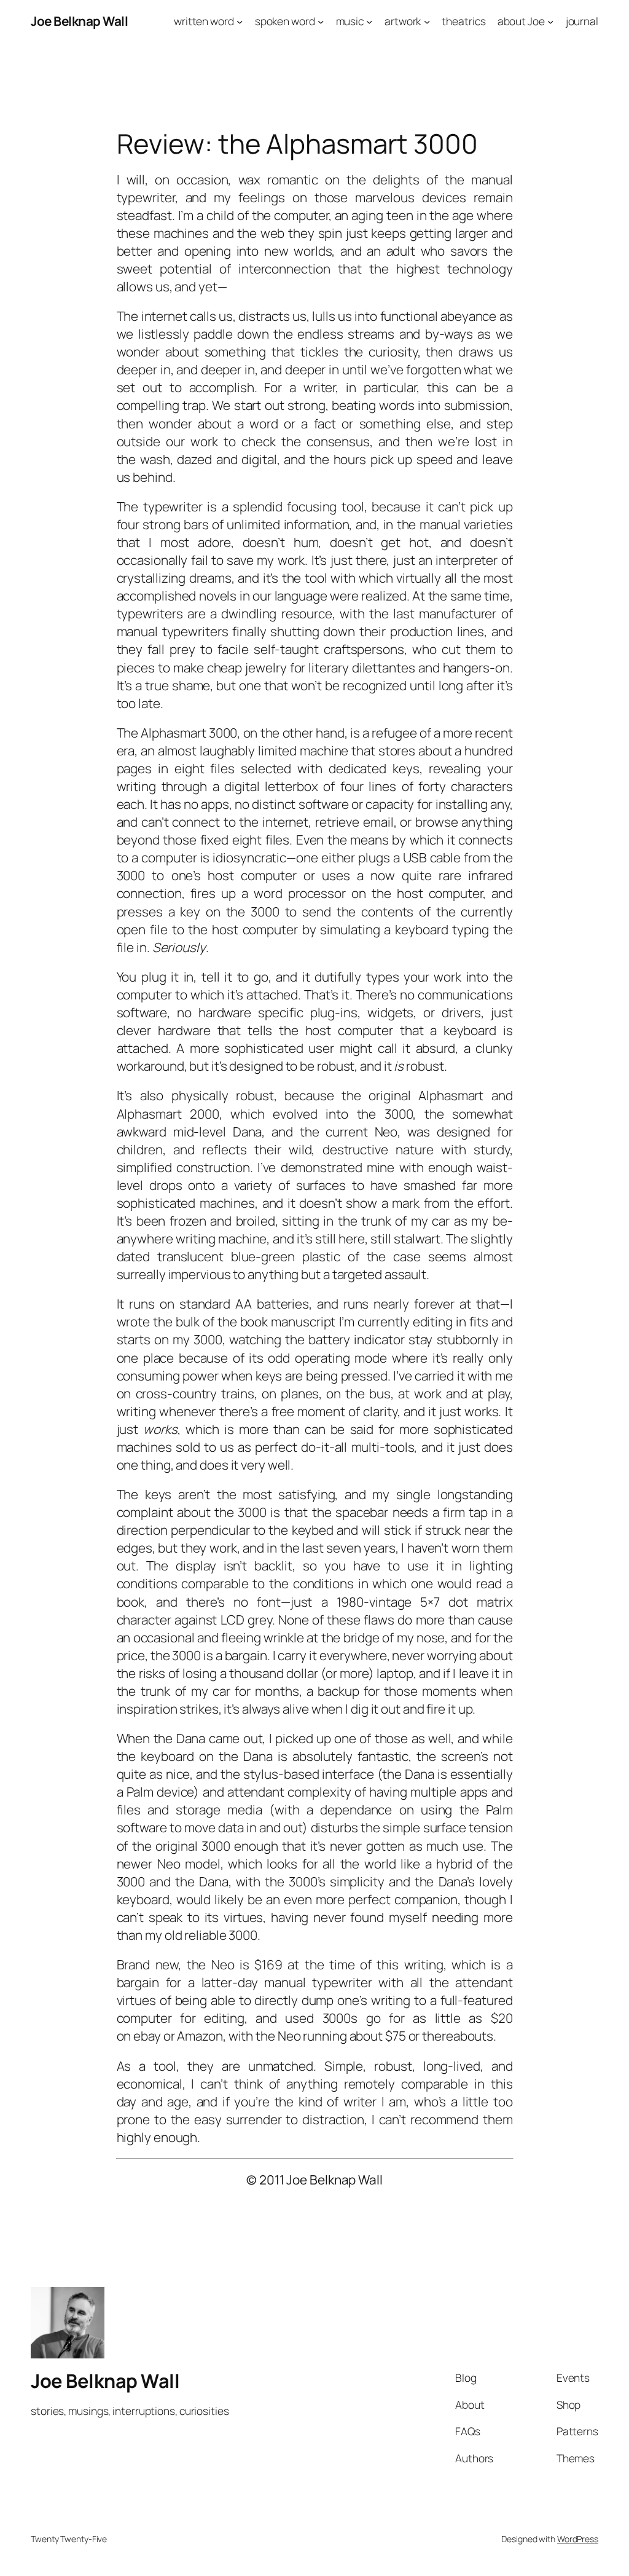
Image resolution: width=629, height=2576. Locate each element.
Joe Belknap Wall (79, 21)
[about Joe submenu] (550, 21)
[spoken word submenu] (321, 21)
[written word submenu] (240, 21)
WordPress (578, 2539)
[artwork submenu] (427, 21)
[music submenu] (369, 21)
